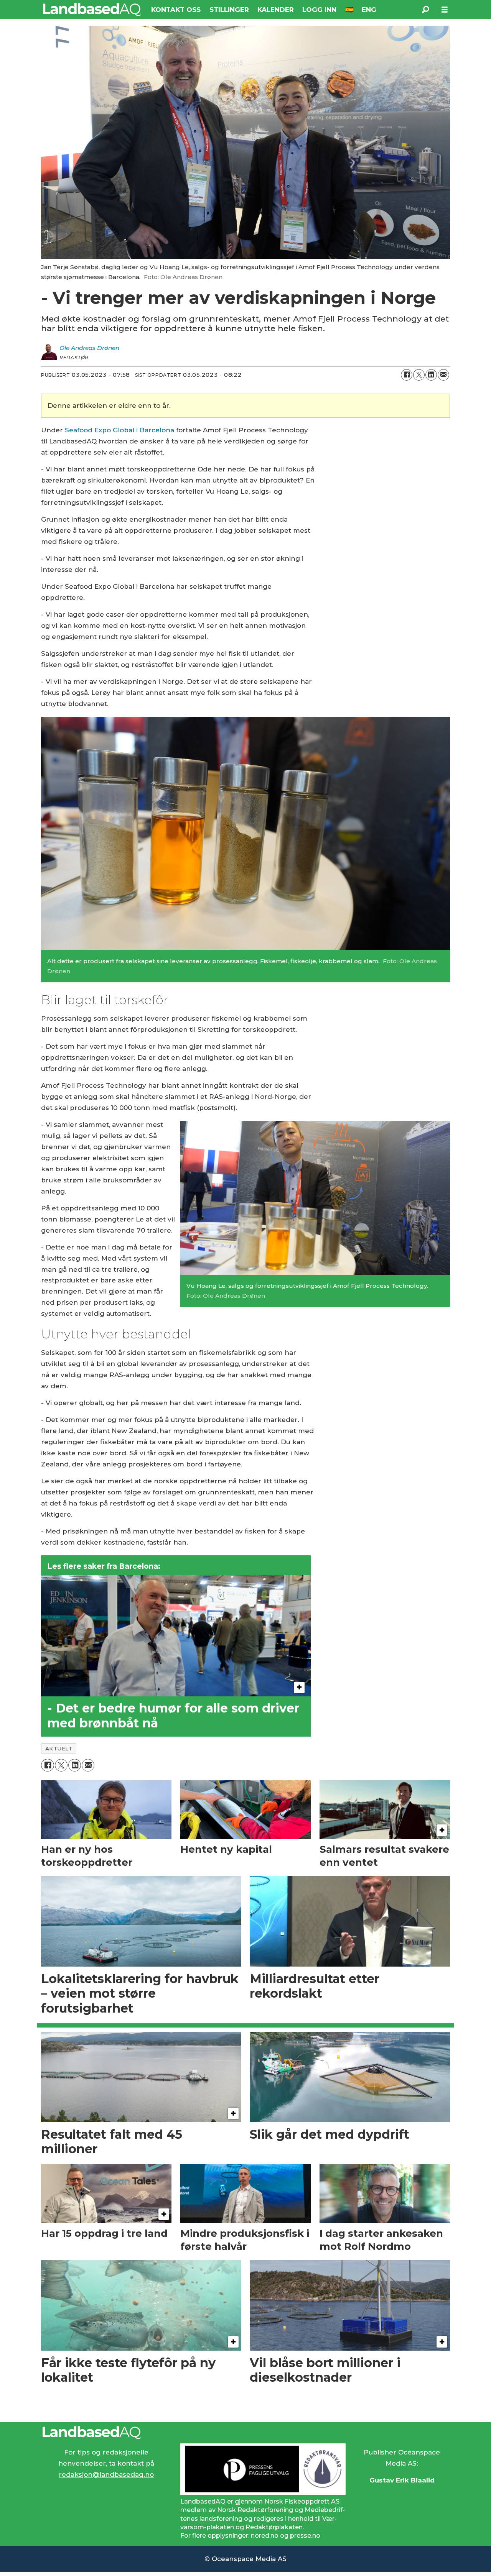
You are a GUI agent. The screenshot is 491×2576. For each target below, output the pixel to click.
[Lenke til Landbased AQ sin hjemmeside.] (245, 2433)
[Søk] (425, 10)
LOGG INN (319, 10)
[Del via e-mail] (443, 375)
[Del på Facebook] (407, 375)
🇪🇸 (349, 10)
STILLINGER (229, 10)
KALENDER (276, 10)
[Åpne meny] (445, 10)
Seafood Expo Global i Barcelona (119, 430)
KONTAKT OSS (176, 10)
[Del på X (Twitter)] (419, 375)
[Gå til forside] (92, 10)
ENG (369, 10)
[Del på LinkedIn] (431, 375)
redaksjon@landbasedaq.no (106, 2474)
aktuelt (59, 1749)
